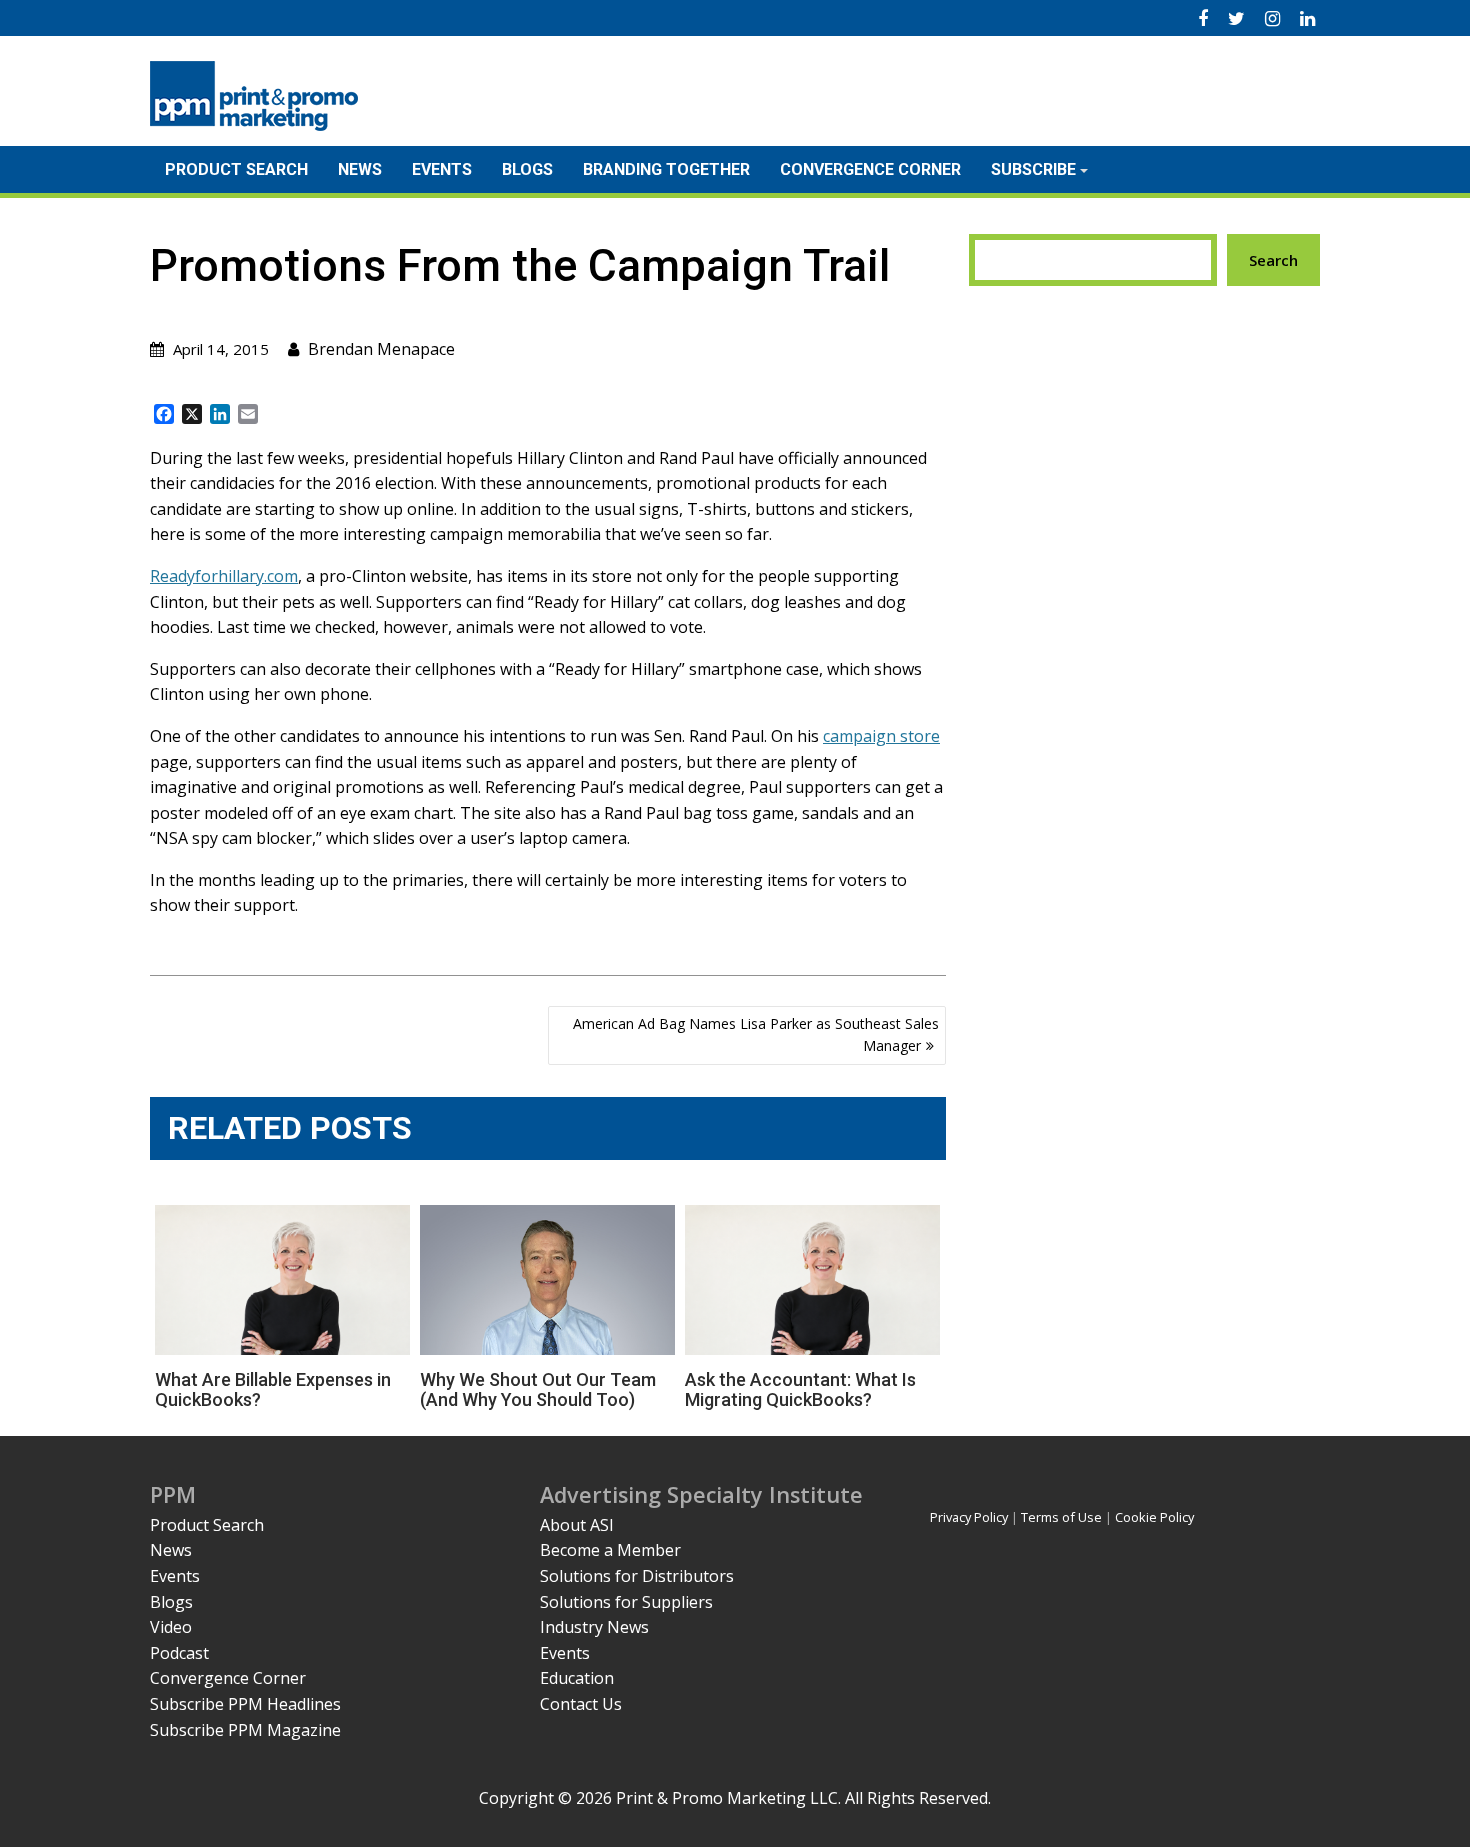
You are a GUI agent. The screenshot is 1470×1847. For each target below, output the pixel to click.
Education (577, 1678)
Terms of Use (1061, 1517)
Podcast (179, 1653)
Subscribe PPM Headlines (245, 1704)
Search (1273, 260)
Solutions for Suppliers (626, 1602)
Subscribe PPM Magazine (245, 1730)
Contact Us (581, 1704)
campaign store (881, 736)
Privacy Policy (969, 1517)
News (360, 169)
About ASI (577, 1525)
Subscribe (1033, 169)
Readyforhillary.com (224, 576)
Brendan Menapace (381, 349)
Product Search (236, 169)
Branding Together (666, 169)
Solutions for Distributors (637, 1576)
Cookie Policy (1154, 1517)
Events (442, 169)
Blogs (527, 169)
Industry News (594, 1627)
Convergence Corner (870, 169)
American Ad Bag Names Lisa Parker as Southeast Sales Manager (756, 1034)
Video (171, 1627)
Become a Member (610, 1550)
